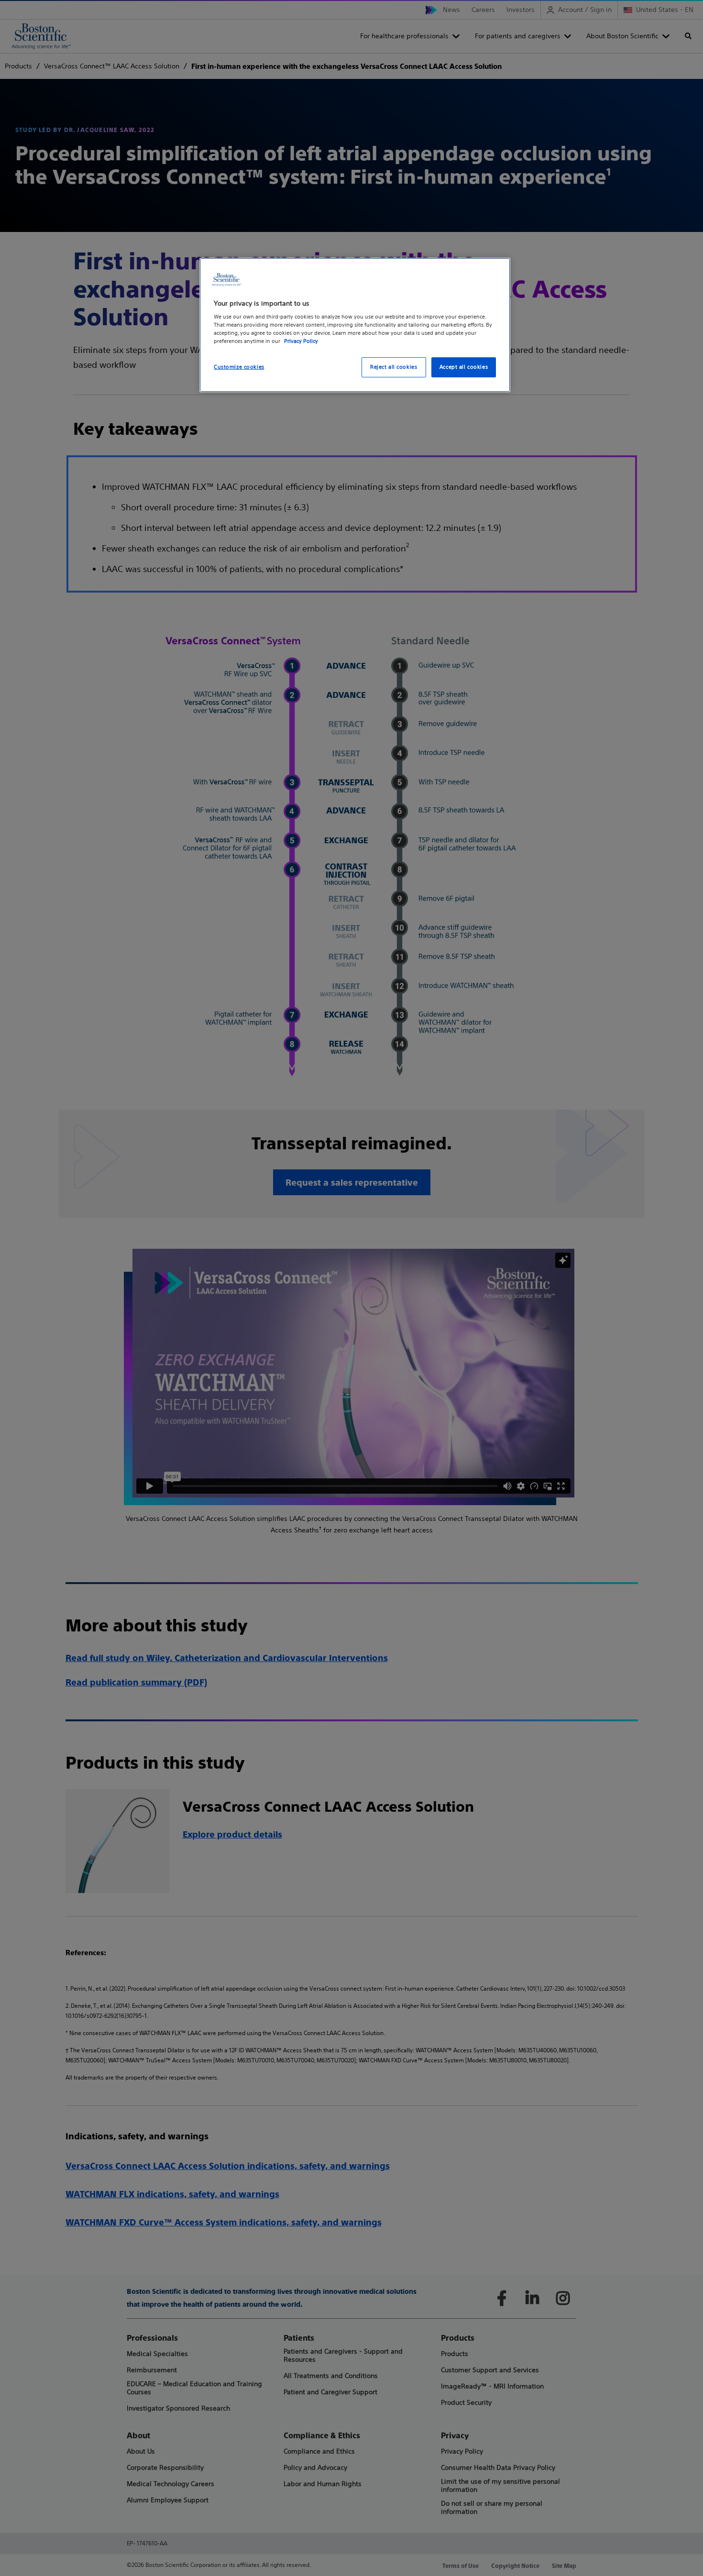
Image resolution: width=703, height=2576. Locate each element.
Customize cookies (239, 367)
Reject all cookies (394, 367)
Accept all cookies (464, 367)
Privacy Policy (301, 341)
